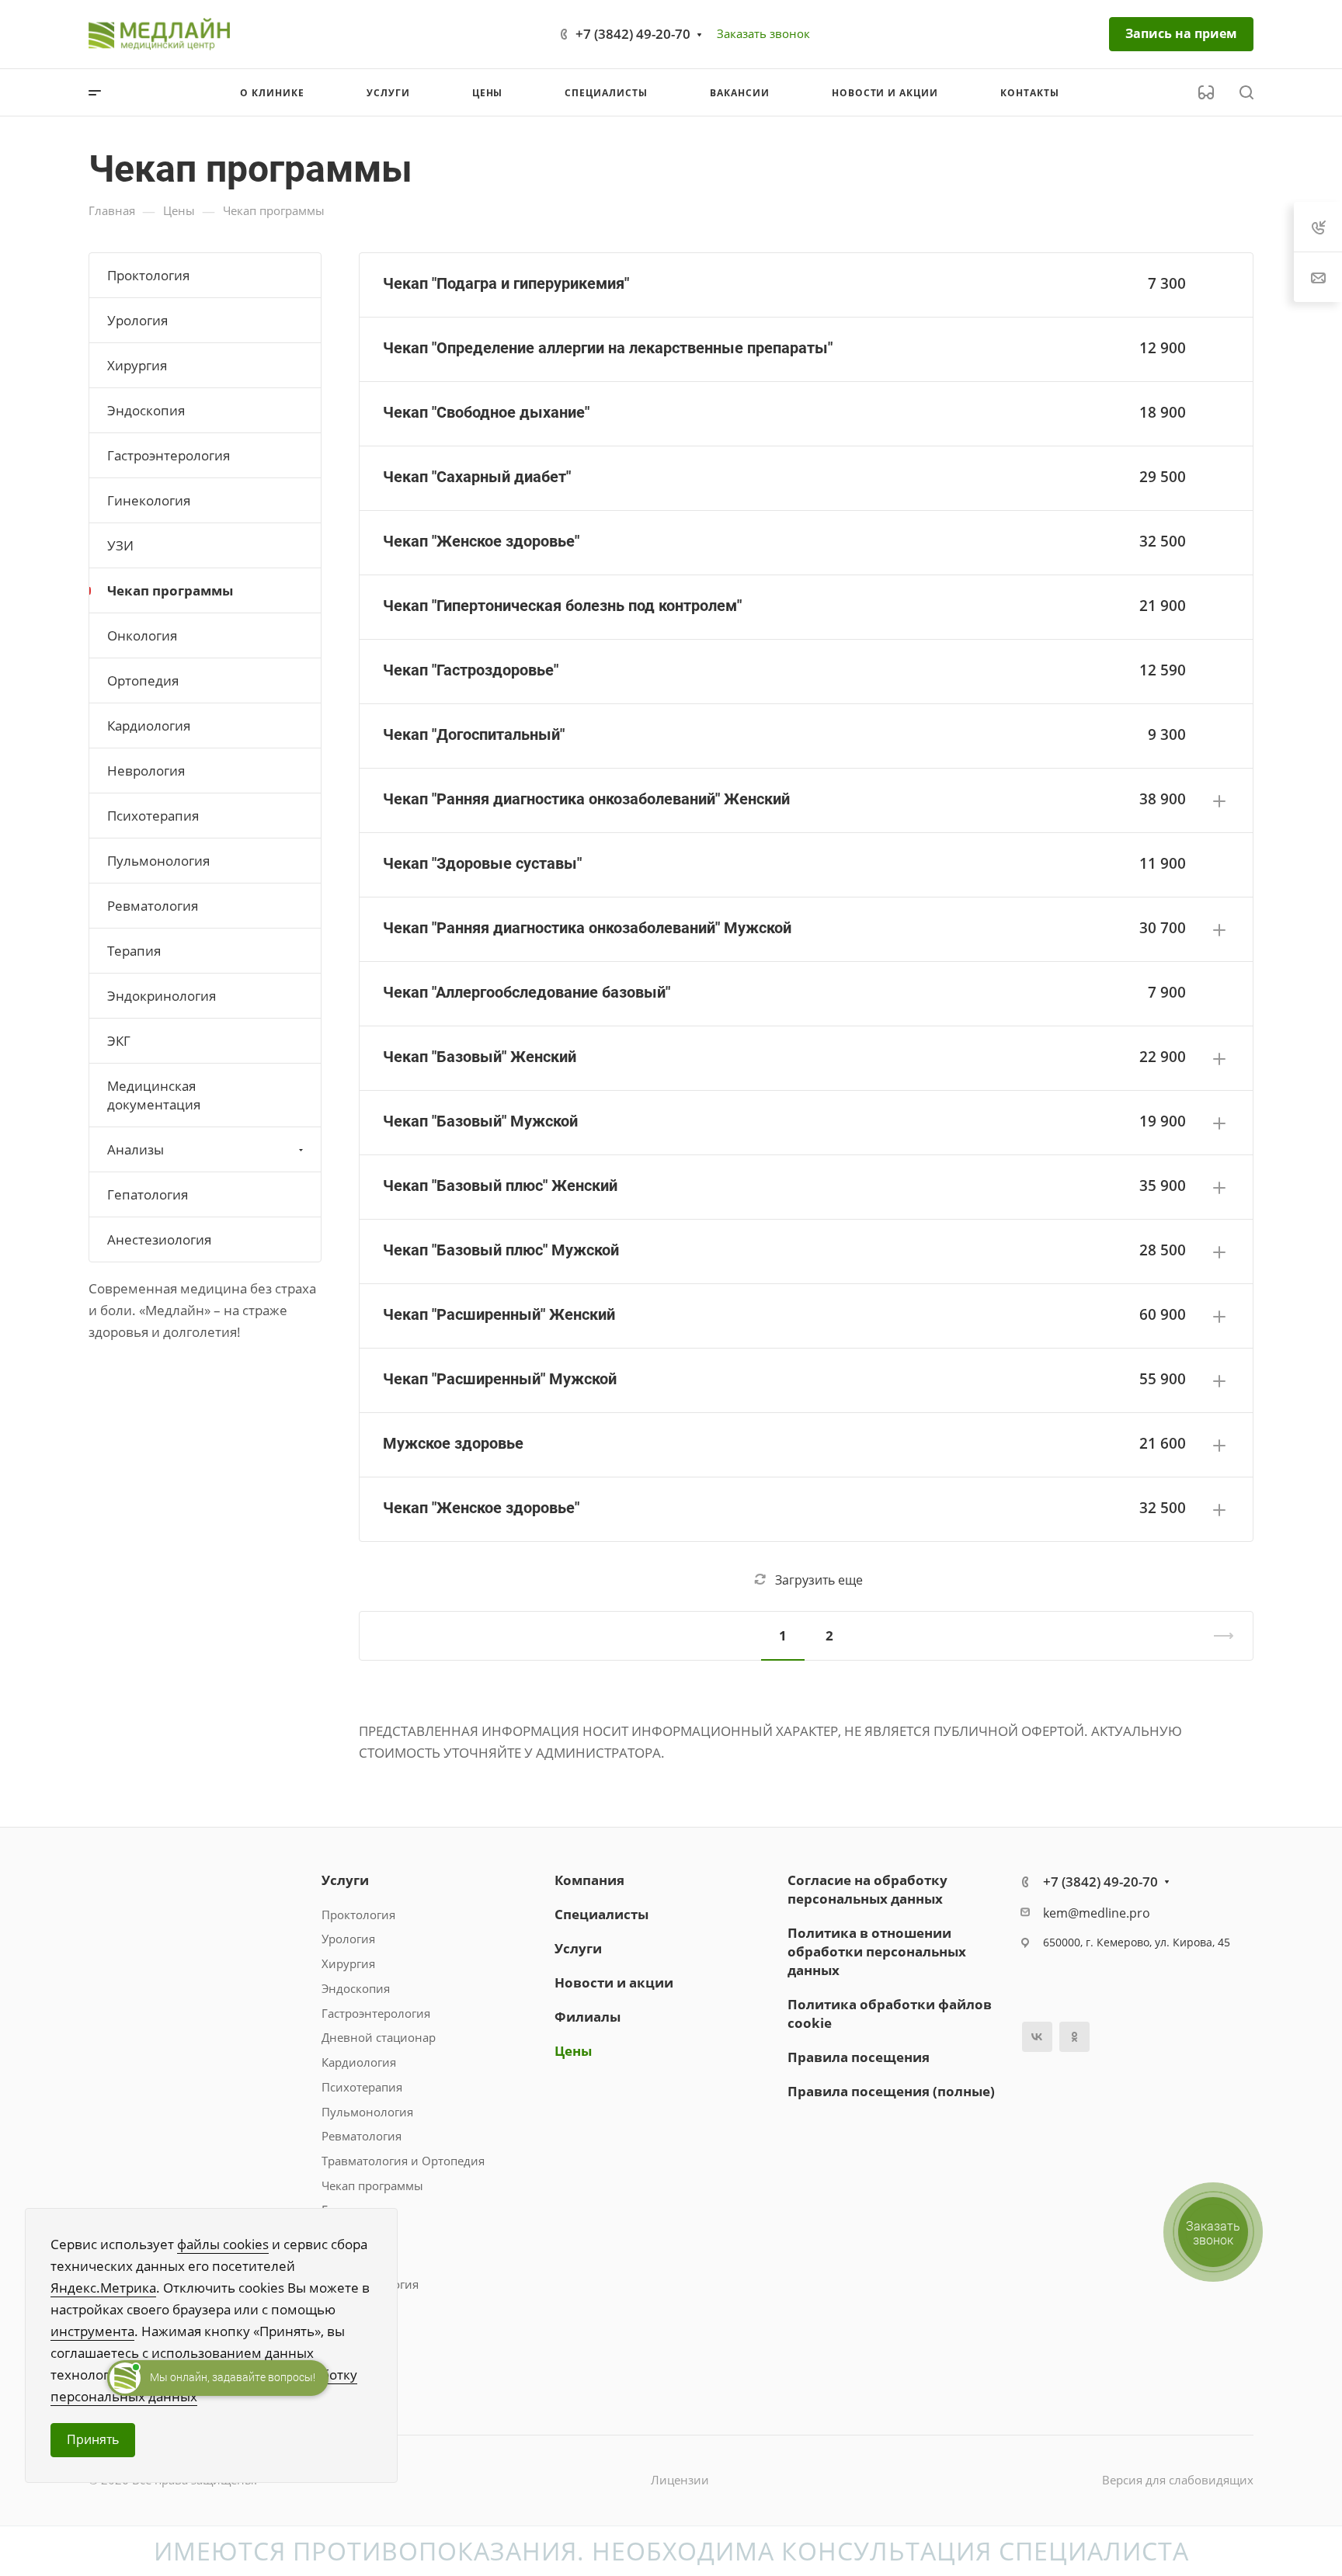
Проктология (148, 275)
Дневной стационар (379, 2037)
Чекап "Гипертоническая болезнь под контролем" (562, 606)
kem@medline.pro (1097, 1913)
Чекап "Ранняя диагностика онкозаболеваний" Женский (586, 799)
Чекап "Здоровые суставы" (482, 863)
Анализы (136, 1149)
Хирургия (137, 365)
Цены (573, 2051)
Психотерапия (153, 816)
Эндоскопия (146, 410)
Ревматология (153, 906)
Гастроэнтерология (169, 455)
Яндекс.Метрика (103, 2288)
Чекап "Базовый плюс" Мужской (501, 1250)
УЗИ (120, 545)
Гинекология (149, 500)
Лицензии (680, 2480)
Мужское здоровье (453, 1443)
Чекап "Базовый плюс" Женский (500, 1186)
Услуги (345, 1880)
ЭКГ (119, 1041)
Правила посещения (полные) (891, 2091)
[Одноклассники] (1074, 2037)
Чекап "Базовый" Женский (480, 1057)
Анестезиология (159, 1239)
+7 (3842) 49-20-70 (633, 34)
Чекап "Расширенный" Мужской (500, 1379)
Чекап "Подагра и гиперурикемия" (506, 283)
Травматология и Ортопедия (403, 2161)
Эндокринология (162, 996)
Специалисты (601, 1914)
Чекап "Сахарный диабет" (477, 477)
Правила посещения (859, 2057)
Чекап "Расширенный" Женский (499, 1314)
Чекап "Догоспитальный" (474, 734)
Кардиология (149, 726)
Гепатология (148, 1194)
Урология (137, 320)
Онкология (142, 635)
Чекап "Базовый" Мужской (480, 1121)
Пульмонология (158, 861)
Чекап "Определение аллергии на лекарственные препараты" (608, 348)
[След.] (1217, 1636)
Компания (589, 1880)
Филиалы (588, 2017)
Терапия (134, 951)
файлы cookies (223, 2244)
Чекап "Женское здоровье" (481, 541)
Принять (93, 2439)
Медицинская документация (154, 1095)
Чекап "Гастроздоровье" (471, 670)
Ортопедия (143, 680)
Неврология (146, 771)
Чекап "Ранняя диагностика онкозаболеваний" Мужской (587, 928)
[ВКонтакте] (1037, 2037)
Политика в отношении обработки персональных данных (877, 1951)
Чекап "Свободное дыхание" (486, 412)
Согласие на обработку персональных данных (867, 1889)
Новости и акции (614, 1982)
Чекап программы (170, 590)
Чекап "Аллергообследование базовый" (527, 992)
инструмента (92, 2331)
